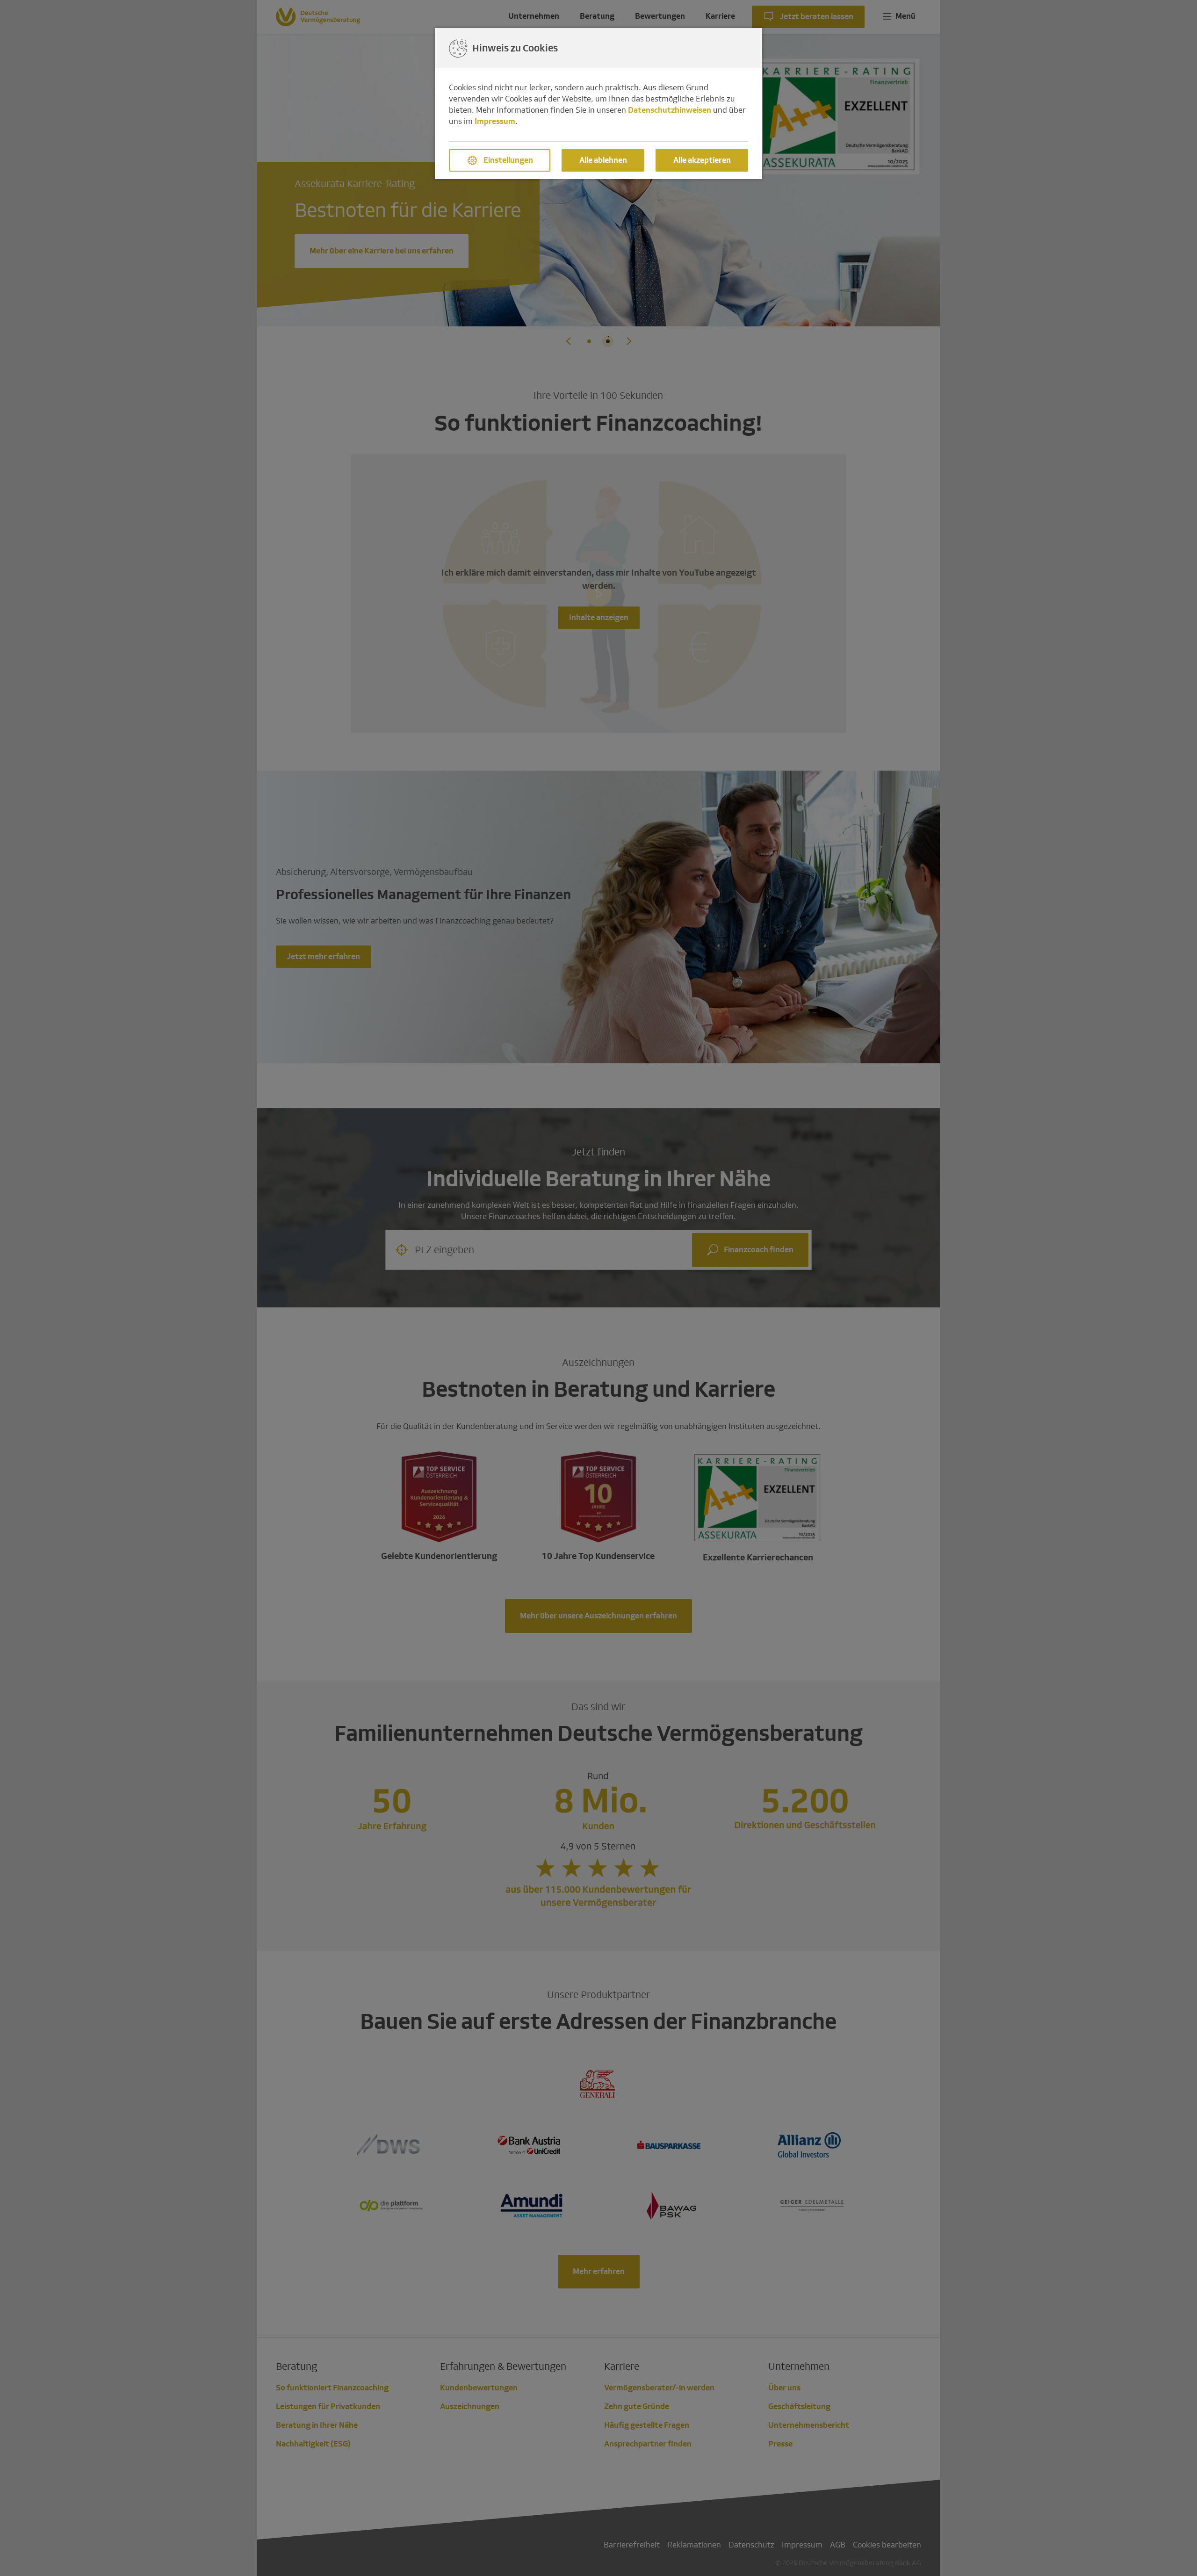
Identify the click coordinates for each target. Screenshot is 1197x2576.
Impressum (495, 121)
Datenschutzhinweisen (670, 110)
